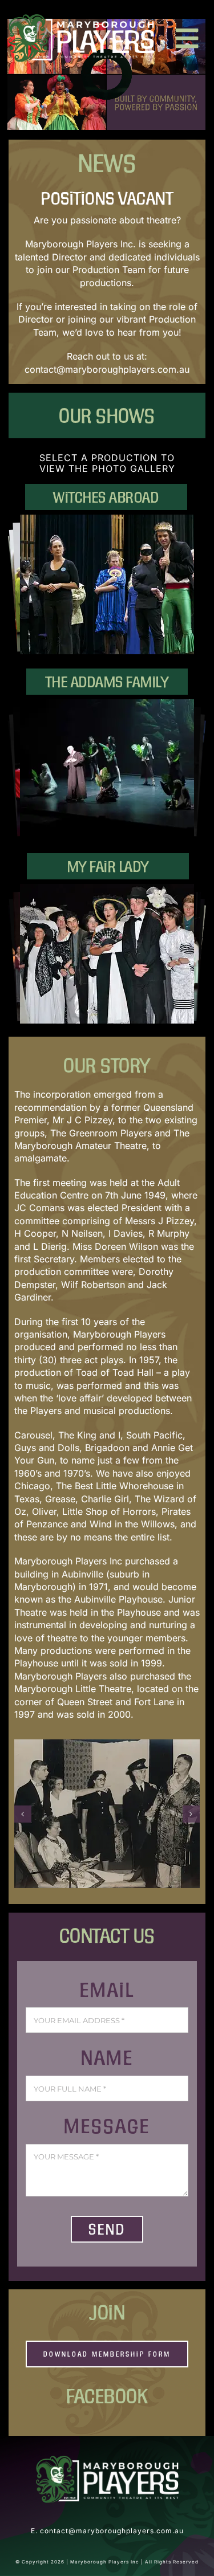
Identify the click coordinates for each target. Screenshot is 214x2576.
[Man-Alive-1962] (107, 1814)
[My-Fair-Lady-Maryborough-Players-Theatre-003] (107, 954)
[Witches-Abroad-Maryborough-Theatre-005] (107, 584)
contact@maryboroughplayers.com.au (107, 369)
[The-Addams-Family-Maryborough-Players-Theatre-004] (107, 769)
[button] (23, 1814)
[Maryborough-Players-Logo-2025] (81, 19)
